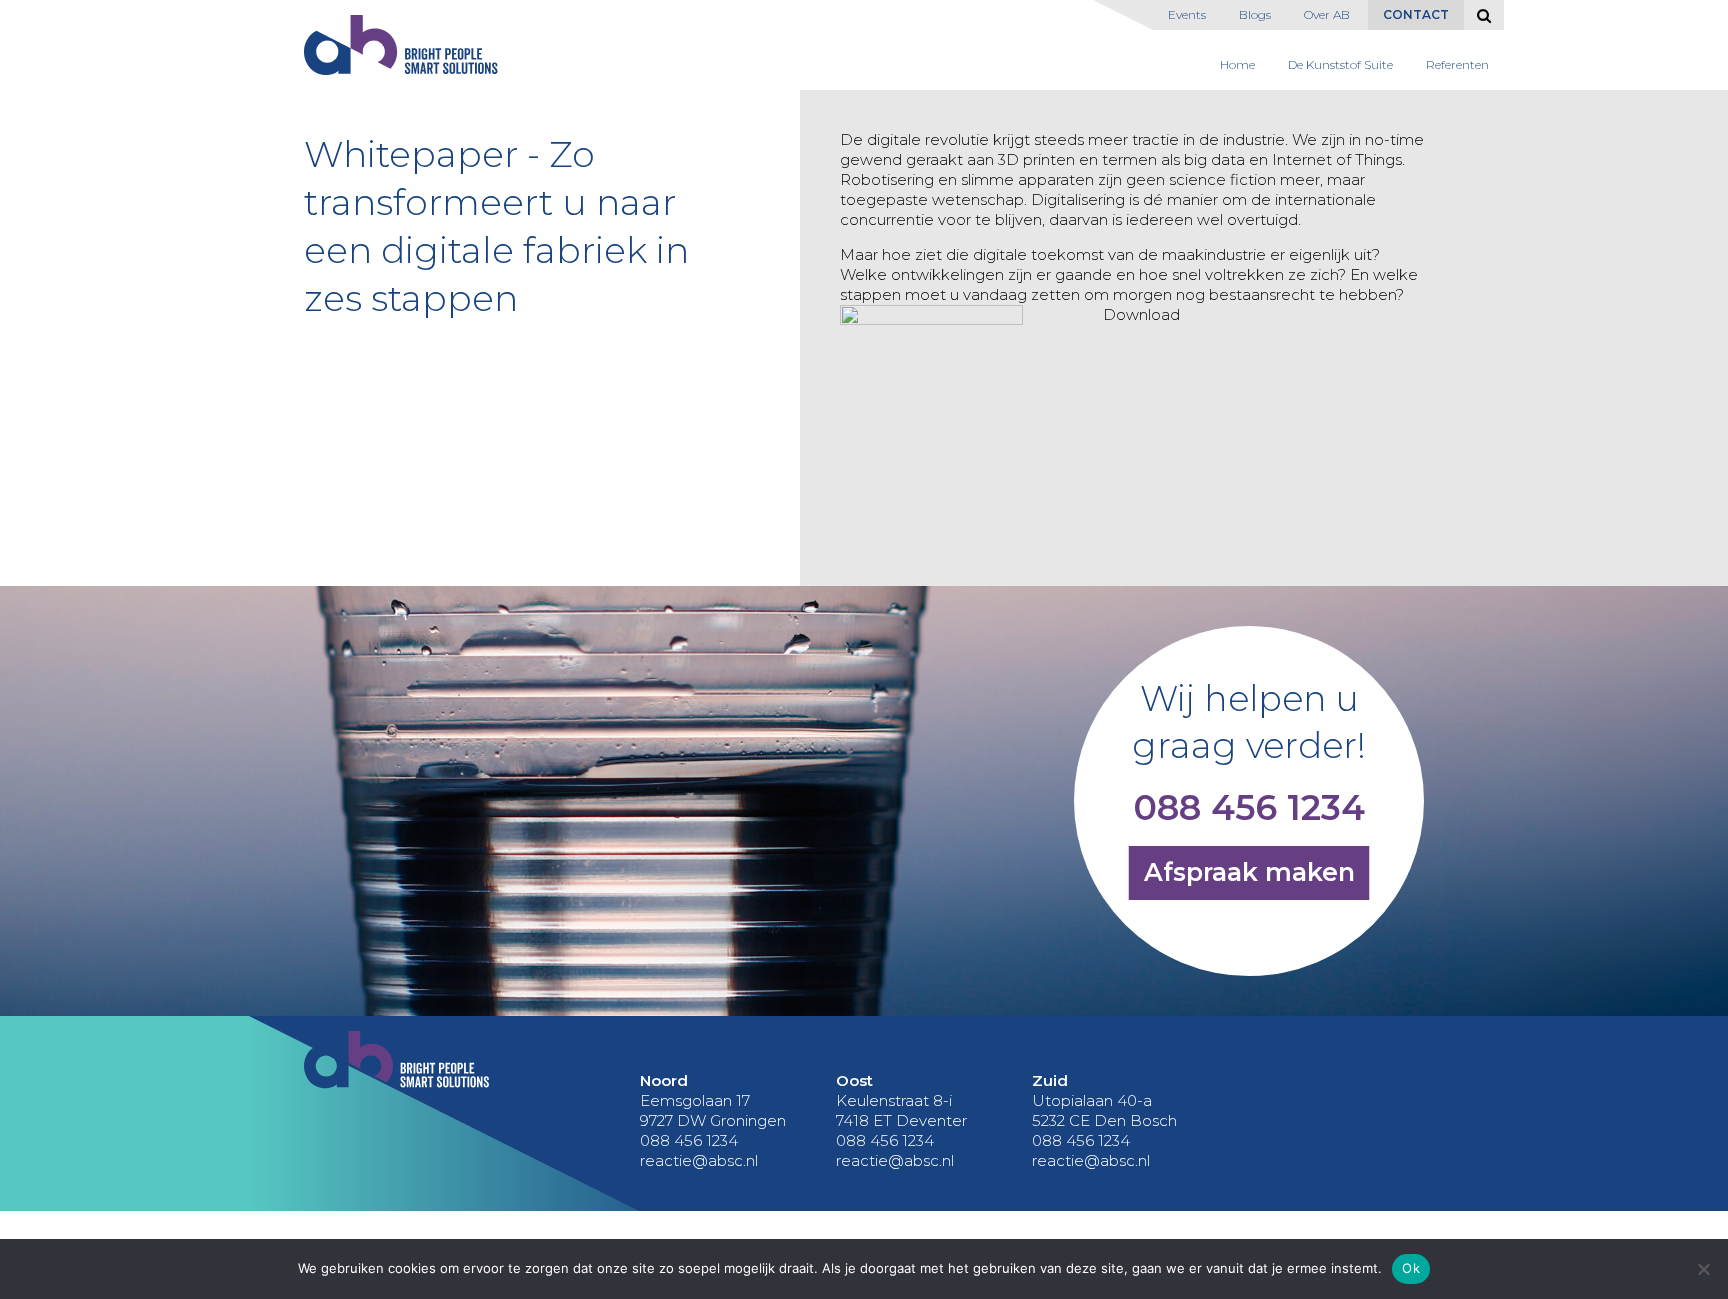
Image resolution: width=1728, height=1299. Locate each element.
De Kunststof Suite (1340, 64)
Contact (1416, 14)
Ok (1411, 1268)
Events (1187, 14)
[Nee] (1703, 1269)
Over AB (1327, 14)
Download (1141, 314)
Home (1237, 64)
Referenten (1457, 64)
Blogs (1255, 14)
